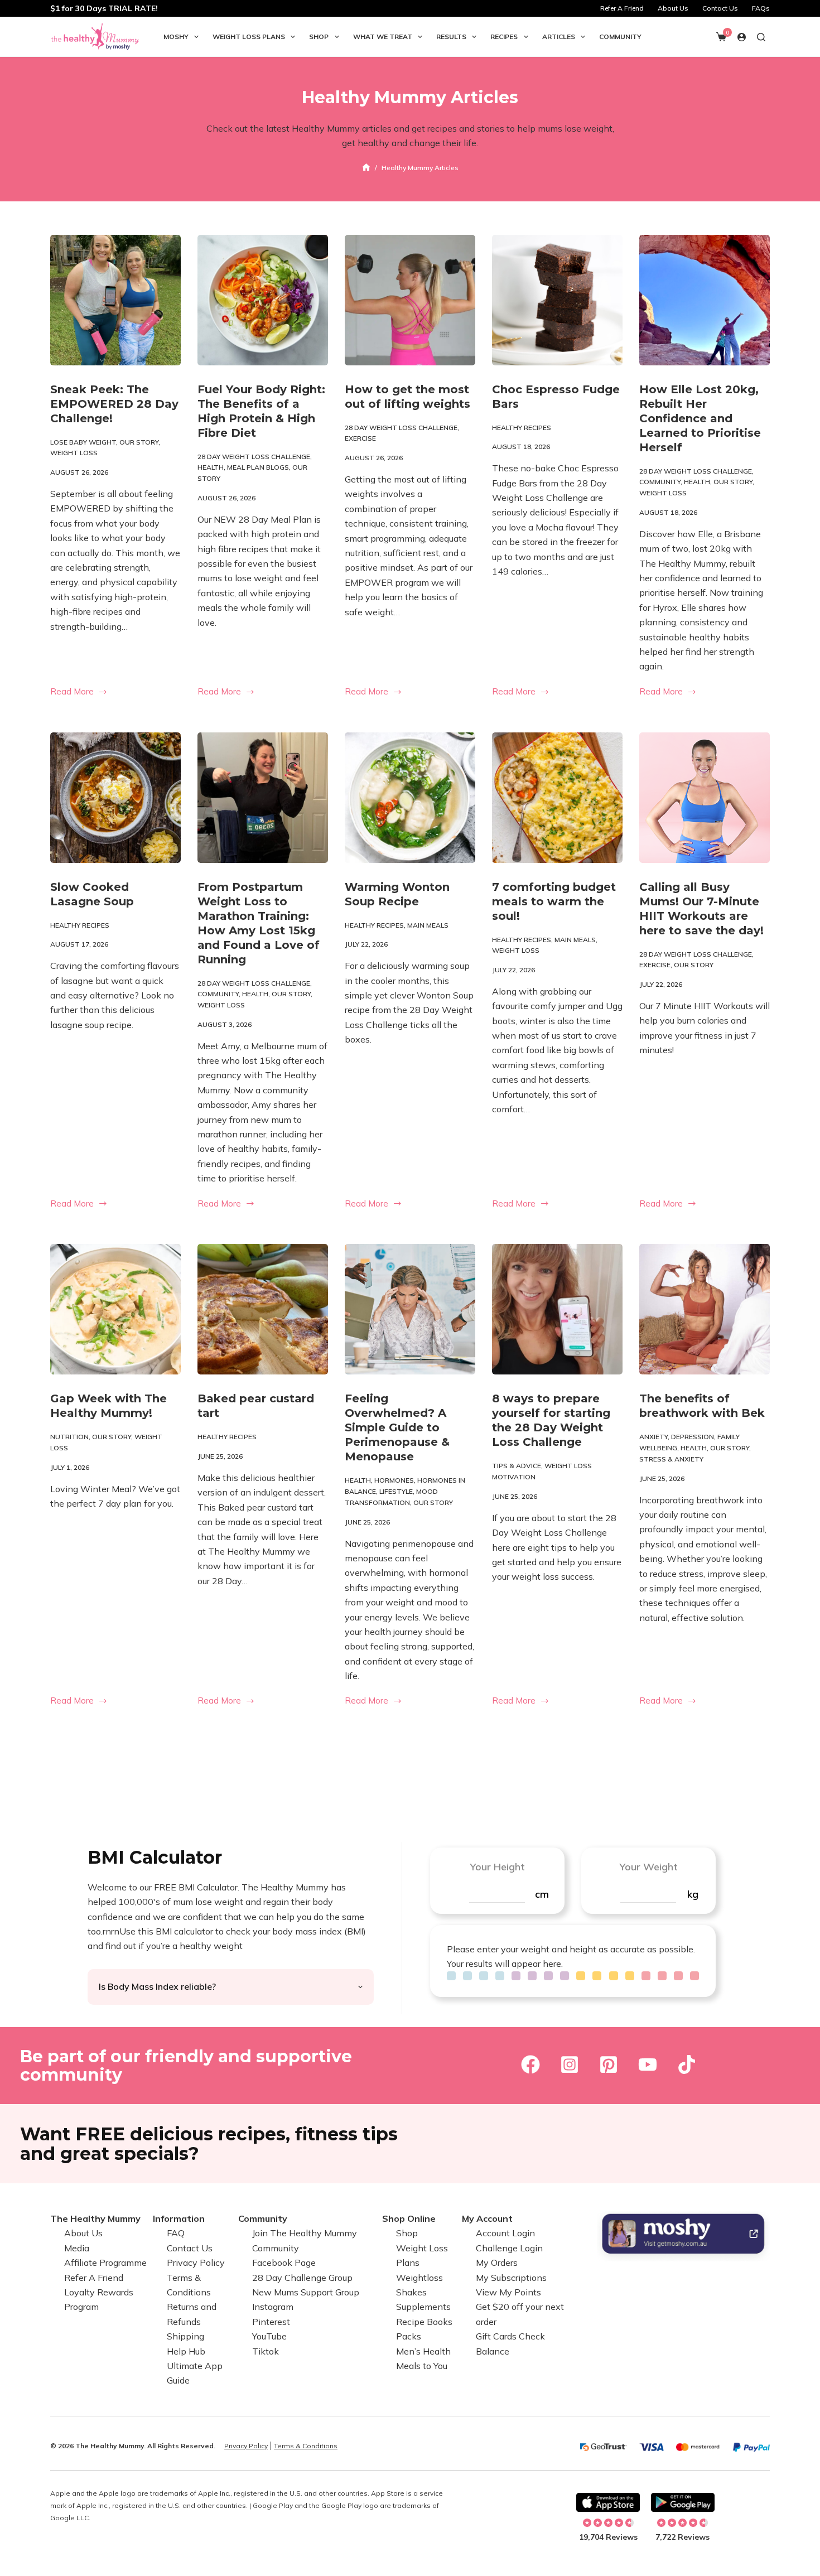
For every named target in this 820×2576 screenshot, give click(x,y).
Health (211, 467)
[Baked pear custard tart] (263, 1309)
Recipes (504, 37)
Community (620, 37)
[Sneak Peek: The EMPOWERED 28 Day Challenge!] (115, 300)
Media (77, 2248)
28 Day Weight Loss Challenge (254, 457)
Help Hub (186, 2351)
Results (451, 37)
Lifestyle (396, 1491)
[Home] (366, 168)
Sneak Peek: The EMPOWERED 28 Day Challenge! (114, 404)
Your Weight (648, 1867)
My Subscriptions (511, 2278)
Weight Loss (74, 453)
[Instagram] (570, 2064)
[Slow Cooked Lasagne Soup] (115, 798)
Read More (78, 693)
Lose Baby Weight (83, 442)
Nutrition (69, 1437)
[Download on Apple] (608, 2502)
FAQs (761, 8)
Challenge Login (509, 2248)
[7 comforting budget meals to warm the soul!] (557, 798)
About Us (673, 8)
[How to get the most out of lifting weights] (410, 300)
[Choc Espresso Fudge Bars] (557, 300)
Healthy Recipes (522, 428)
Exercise (360, 438)
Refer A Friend (622, 8)
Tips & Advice (517, 1466)
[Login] (742, 37)
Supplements (423, 2307)
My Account (487, 2218)
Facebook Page (284, 2263)
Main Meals (428, 925)
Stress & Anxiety (671, 1459)
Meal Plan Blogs (258, 467)
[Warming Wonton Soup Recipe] (410, 798)
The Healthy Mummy (95, 2218)
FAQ (176, 2233)
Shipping (185, 2336)
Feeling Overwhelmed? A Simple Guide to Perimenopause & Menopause (397, 1427)
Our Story (139, 442)
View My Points (508, 2292)
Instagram (273, 2307)
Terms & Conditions (306, 2446)
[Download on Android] (683, 2502)
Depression (693, 1437)
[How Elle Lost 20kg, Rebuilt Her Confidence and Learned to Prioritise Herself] (705, 300)
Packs (409, 2336)
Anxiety (653, 1437)
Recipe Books (424, 2322)
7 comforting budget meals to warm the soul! (554, 901)
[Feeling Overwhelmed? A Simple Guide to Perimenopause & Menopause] (410, 1309)
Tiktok (266, 2351)
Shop (319, 37)
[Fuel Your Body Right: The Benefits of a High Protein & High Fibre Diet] (263, 300)
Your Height (497, 1867)
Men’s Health (423, 2351)
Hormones (394, 1480)
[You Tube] (648, 2064)
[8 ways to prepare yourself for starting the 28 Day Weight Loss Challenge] (557, 1309)
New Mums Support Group (306, 2292)
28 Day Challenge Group (302, 2278)
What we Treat (383, 37)
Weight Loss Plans (249, 37)
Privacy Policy (196, 2263)
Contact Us (720, 8)
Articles (559, 37)
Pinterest (271, 2322)
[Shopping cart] (721, 37)
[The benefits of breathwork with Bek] (705, 1309)
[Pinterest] (609, 2064)
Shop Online (409, 2218)
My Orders (497, 2263)
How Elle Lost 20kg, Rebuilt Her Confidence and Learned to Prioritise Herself (700, 418)
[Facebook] (530, 2064)
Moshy (176, 37)
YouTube (269, 2336)
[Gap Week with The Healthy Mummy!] (115, 1309)
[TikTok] (687, 2064)
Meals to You (422, 2366)
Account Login (505, 2233)
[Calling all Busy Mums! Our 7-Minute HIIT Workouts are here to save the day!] (705, 798)
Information (179, 2218)
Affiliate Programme (105, 2263)
